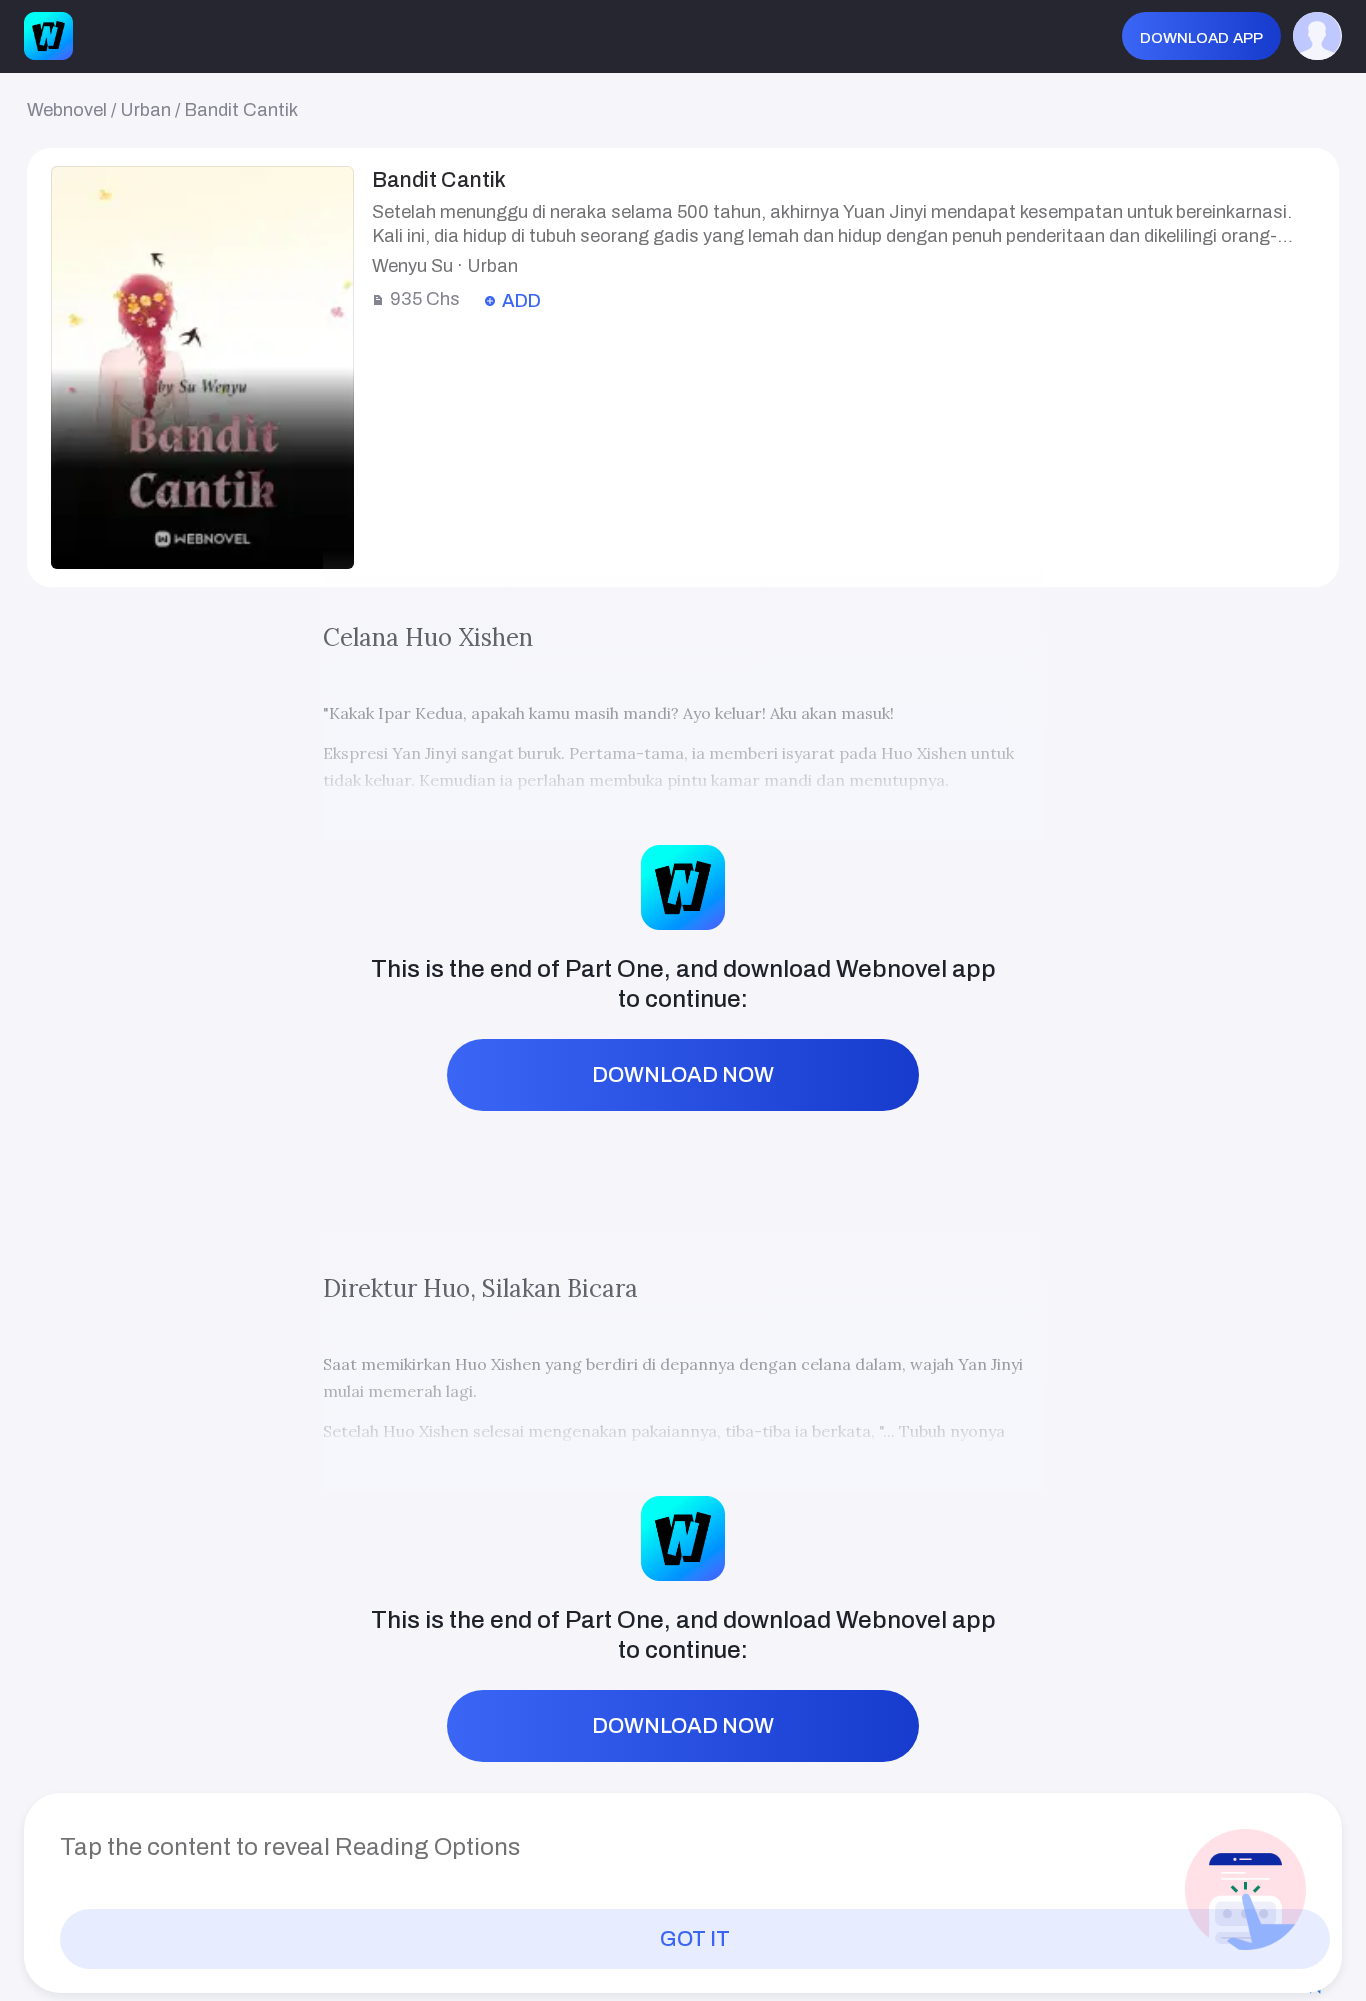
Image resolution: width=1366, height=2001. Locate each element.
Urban (145, 110)
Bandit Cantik (241, 110)
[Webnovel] (48, 36)
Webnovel (67, 110)
